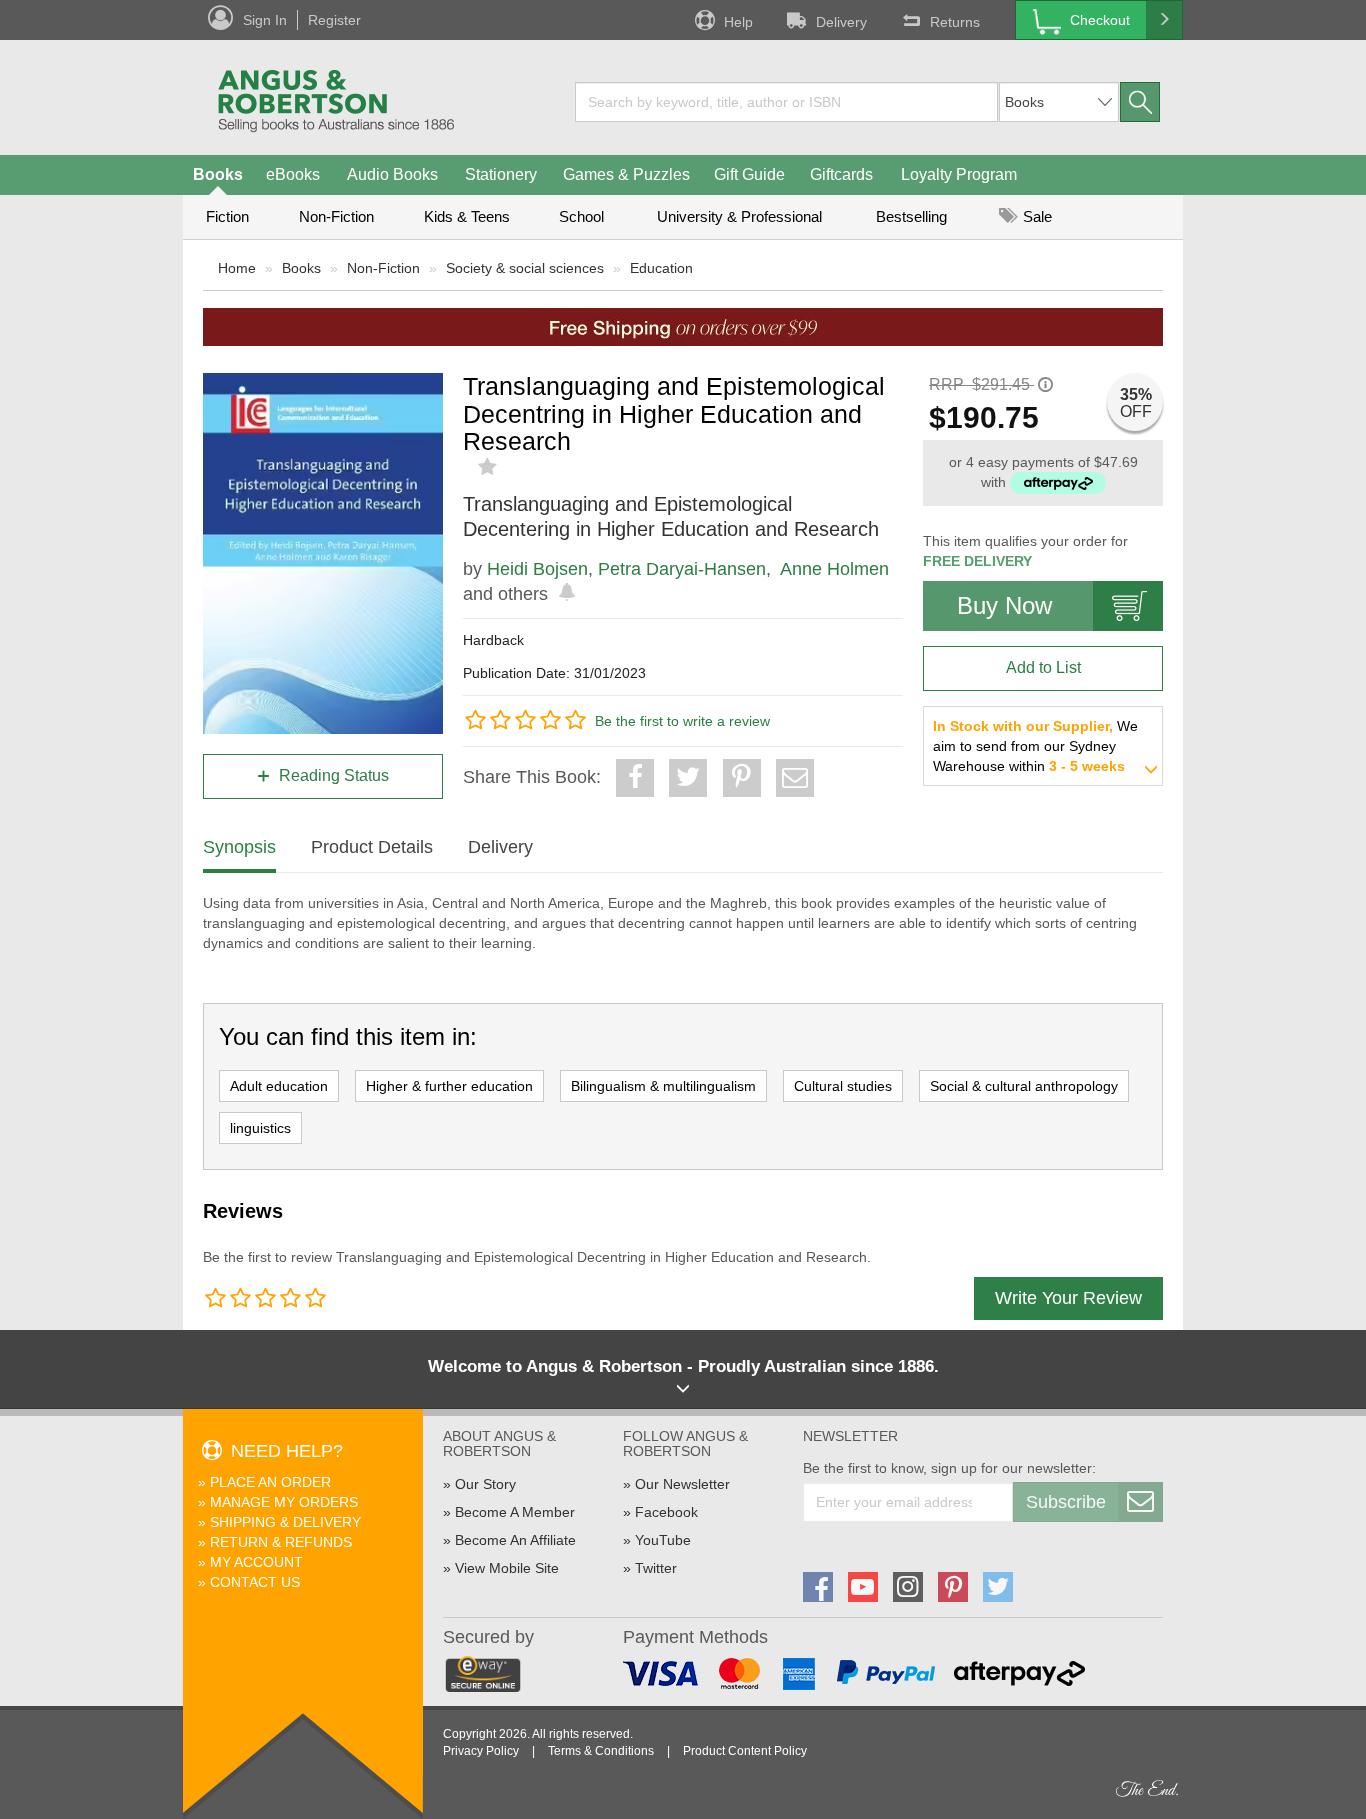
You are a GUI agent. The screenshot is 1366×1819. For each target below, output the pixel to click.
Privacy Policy (481, 1751)
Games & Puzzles (626, 174)
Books (218, 174)
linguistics (260, 1128)
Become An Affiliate (515, 1540)
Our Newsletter (682, 1484)
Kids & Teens (467, 216)
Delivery (841, 22)
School (581, 216)
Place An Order (270, 1482)
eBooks (293, 174)
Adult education (279, 1086)
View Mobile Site (507, 1568)
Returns (955, 22)
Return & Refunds (281, 1542)
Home (237, 268)
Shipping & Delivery (285, 1522)
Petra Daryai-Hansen (682, 569)
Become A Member (515, 1512)
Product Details (372, 847)
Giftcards (841, 174)
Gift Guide (749, 174)
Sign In (265, 20)
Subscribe (1066, 1502)
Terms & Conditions (601, 1751)
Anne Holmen (834, 569)
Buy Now (1004, 605)
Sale (1035, 216)
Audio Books (392, 174)
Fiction (227, 216)
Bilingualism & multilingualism (663, 1086)
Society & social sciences (525, 268)
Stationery (501, 174)
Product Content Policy (745, 1751)
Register (334, 20)
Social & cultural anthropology (1024, 1086)
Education (661, 268)
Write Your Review (1068, 1298)
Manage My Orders (284, 1502)
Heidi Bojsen (537, 569)
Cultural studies (843, 1086)
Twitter (656, 1568)
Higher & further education (449, 1086)
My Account (256, 1562)
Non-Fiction (336, 216)
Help (738, 22)
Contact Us (255, 1582)
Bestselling (911, 216)
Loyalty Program (959, 174)
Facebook (666, 1512)
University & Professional (739, 216)
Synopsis (239, 847)
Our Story (485, 1484)
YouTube (663, 1540)
